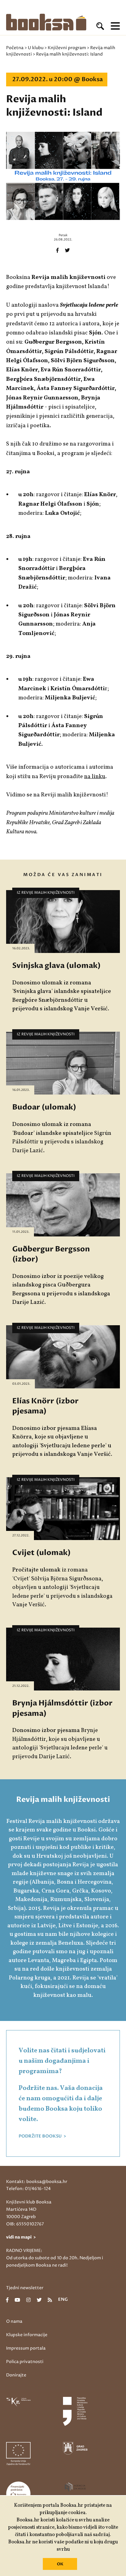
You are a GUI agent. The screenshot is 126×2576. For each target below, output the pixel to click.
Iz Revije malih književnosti (46, 893)
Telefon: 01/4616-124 (28, 2189)
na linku (95, 777)
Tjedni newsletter (25, 2288)
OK (60, 2564)
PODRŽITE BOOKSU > (42, 2136)
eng (63, 2300)
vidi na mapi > (21, 2237)
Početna (15, 48)
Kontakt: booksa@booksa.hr (37, 2182)
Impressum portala (26, 2348)
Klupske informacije (27, 2335)
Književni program (67, 48)
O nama (14, 2321)
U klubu (36, 48)
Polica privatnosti (25, 2362)
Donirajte (16, 2375)
